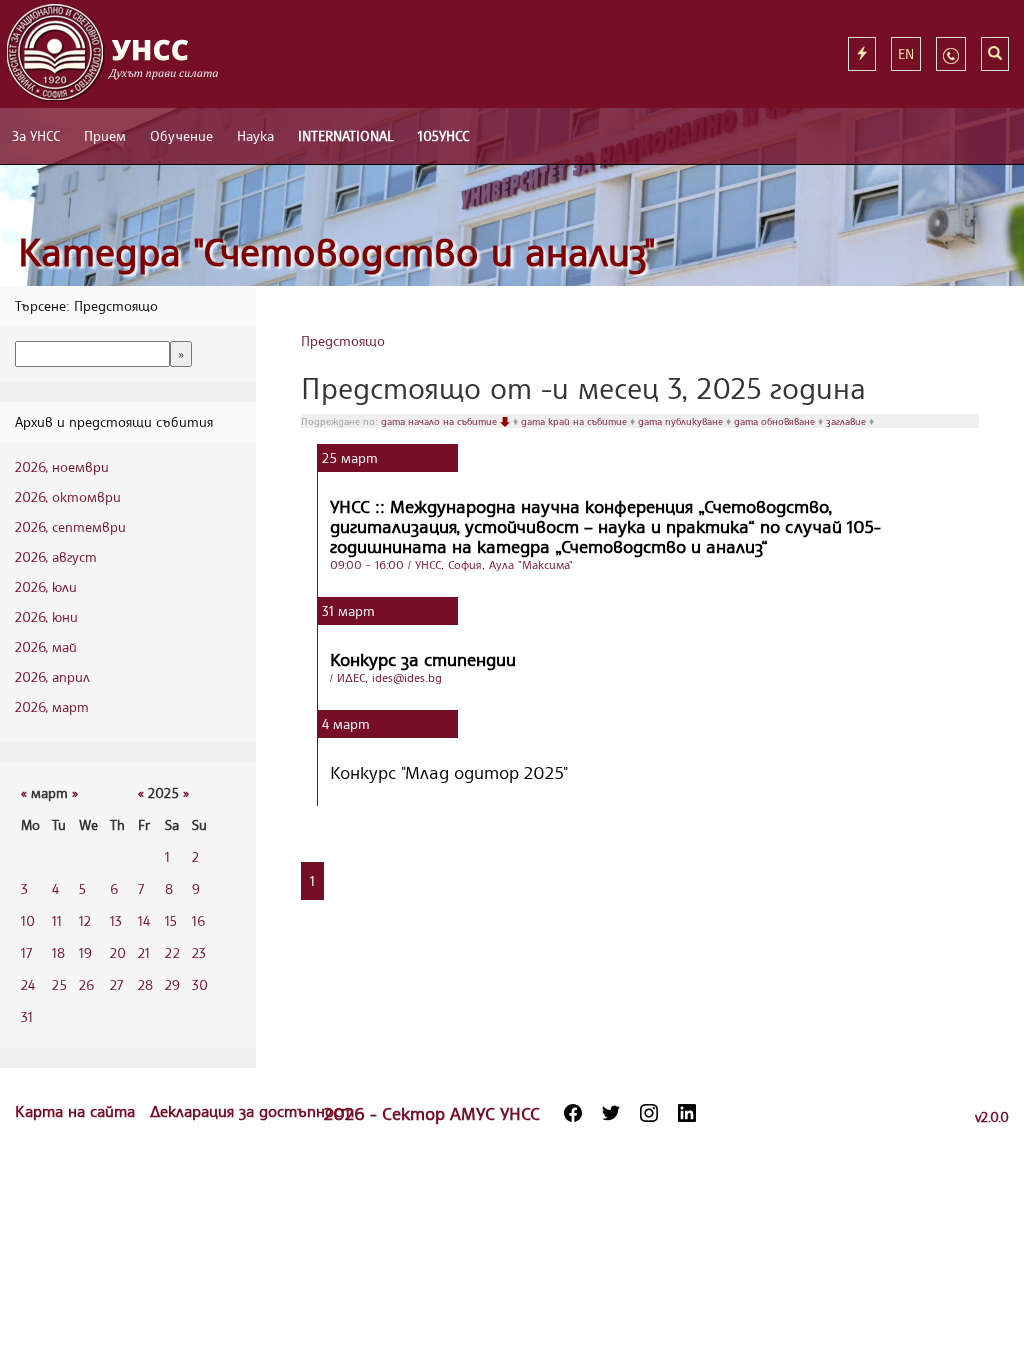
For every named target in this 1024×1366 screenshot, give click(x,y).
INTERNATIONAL (346, 135)
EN (906, 53)
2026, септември (70, 526)
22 (172, 952)
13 (116, 920)
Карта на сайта (77, 1111)
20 (118, 952)
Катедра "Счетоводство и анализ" (337, 251)
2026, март (52, 706)
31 (27, 1016)
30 (200, 984)
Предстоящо (343, 340)
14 (144, 920)
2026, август (56, 556)
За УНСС (36, 135)
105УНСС (443, 135)
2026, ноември (62, 466)
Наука (255, 135)
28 (145, 984)
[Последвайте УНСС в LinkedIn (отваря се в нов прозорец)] (687, 1113)
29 (172, 984)
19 (85, 952)
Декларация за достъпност (252, 1111)
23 (199, 952)
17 (26, 952)
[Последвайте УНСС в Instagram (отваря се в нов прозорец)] (649, 1113)
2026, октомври (68, 496)
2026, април (52, 676)
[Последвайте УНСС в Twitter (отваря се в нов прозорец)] (611, 1113)
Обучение (181, 135)
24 (28, 984)
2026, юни (46, 616)
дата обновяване (776, 421)
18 (58, 952)
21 (144, 952)
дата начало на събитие (440, 421)
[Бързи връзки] (862, 54)
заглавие (847, 421)
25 (59, 984)
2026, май (46, 646)
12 (85, 920)
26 (86, 984)
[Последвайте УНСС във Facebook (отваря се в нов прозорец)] (573, 1113)
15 (171, 920)
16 (198, 920)
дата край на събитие (575, 421)
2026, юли (46, 586)
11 (57, 920)
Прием (105, 135)
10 (28, 920)
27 (116, 984)
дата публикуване (682, 421)
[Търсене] (995, 54)
